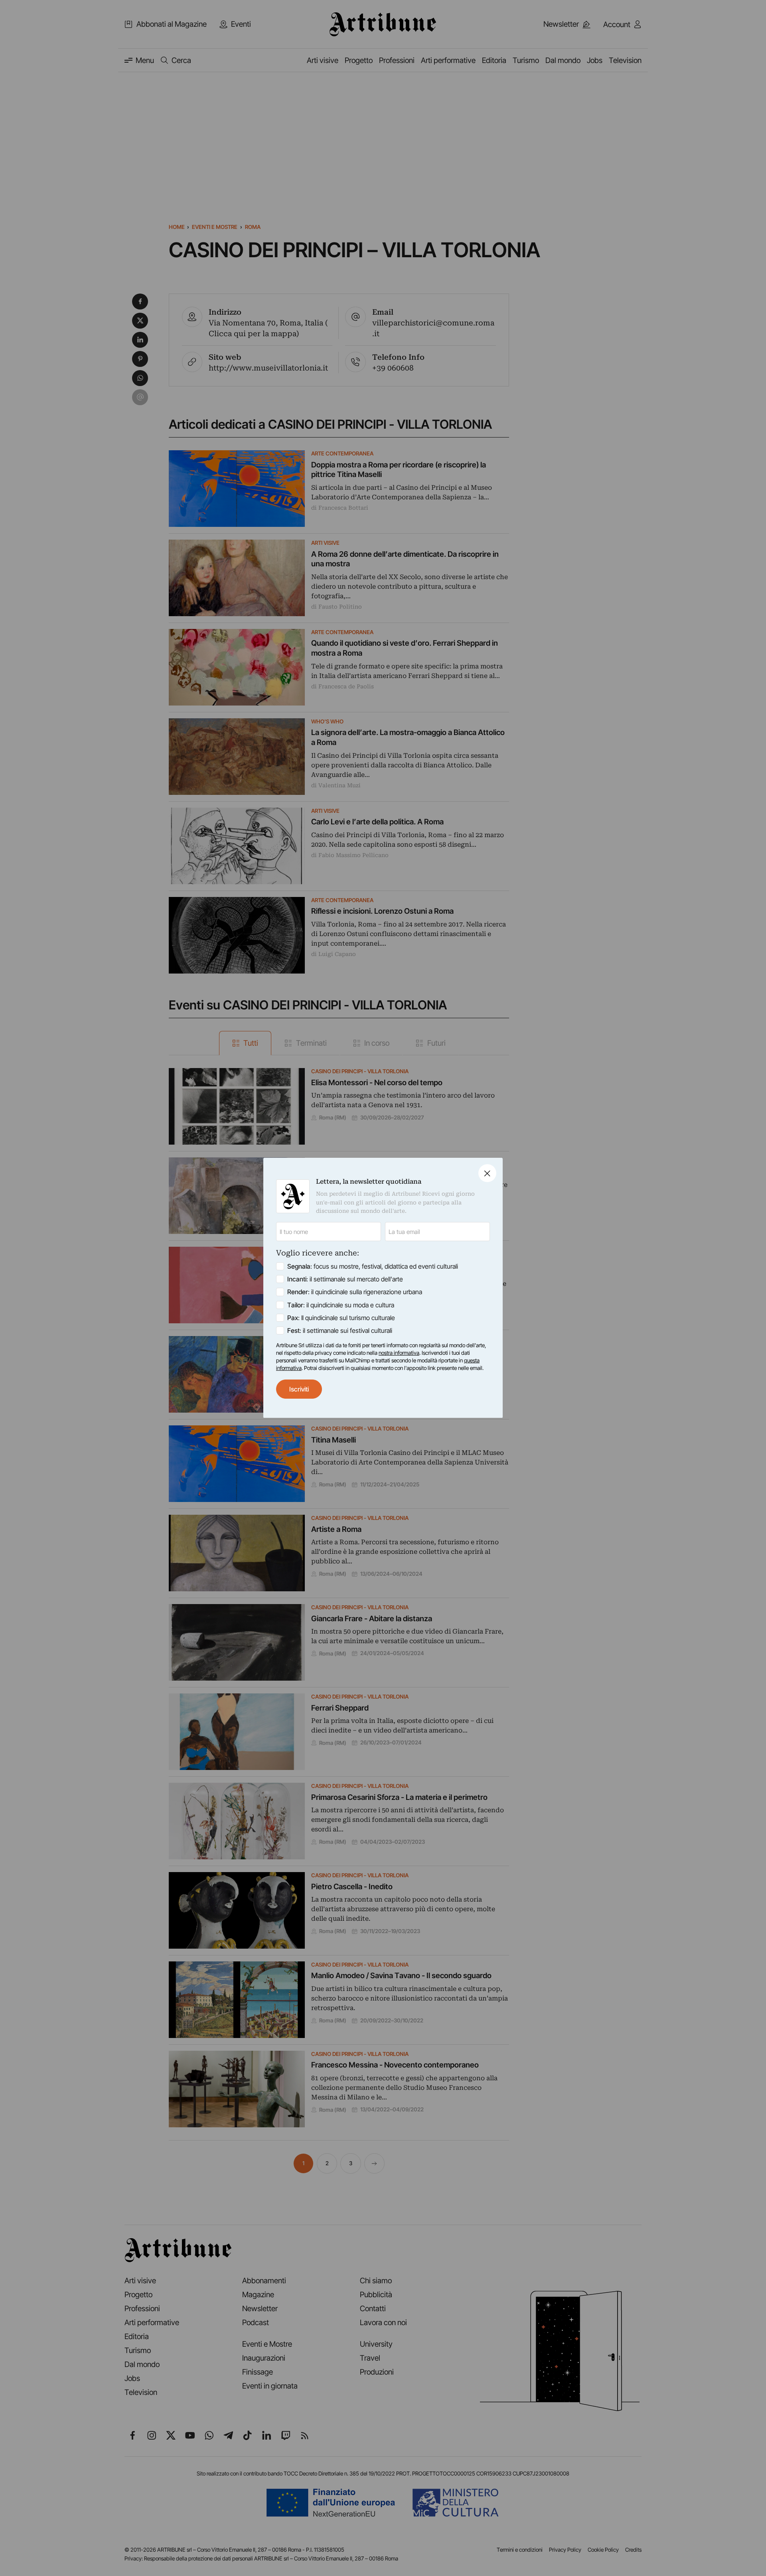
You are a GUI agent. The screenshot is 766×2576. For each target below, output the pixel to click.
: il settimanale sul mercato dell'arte (345, 1279)
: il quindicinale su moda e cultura (341, 1305)
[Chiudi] (487, 1173)
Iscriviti (299, 1389)
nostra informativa (399, 1353)
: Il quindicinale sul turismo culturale (341, 1318)
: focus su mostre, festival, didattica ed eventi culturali (373, 1267)
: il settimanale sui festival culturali (340, 1330)
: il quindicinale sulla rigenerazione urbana (355, 1292)
